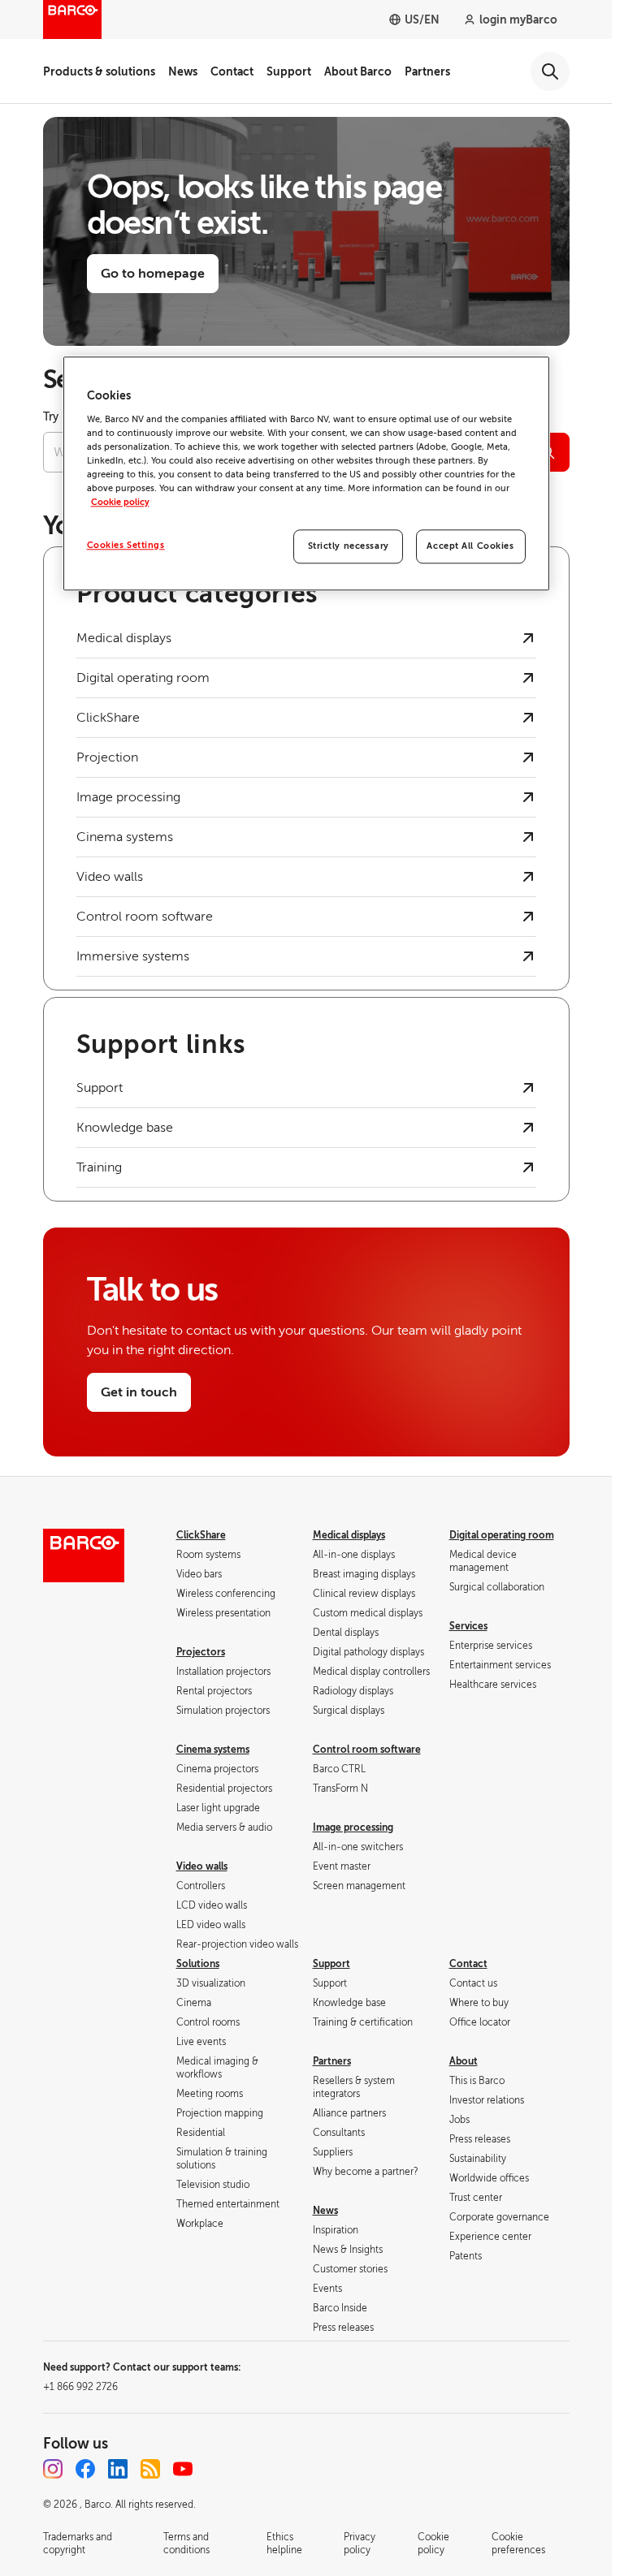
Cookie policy (120, 502)
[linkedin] (118, 2469)
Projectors (201, 1652)
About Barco (358, 71)
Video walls (202, 1866)
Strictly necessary (349, 546)
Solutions (198, 1964)
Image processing (353, 1827)
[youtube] (183, 2469)
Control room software (367, 1750)
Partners (427, 71)
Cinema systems (213, 1750)
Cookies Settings (126, 545)
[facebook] (85, 2469)
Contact (232, 71)
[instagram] (53, 2469)
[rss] (150, 2469)
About (464, 2061)
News (183, 71)
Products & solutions (99, 71)
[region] (306, 473)
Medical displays (349, 1535)
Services (468, 1626)
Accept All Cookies (470, 546)
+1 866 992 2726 (80, 2387)
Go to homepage (153, 274)
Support (289, 71)
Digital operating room (502, 1535)
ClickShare (201, 1535)
